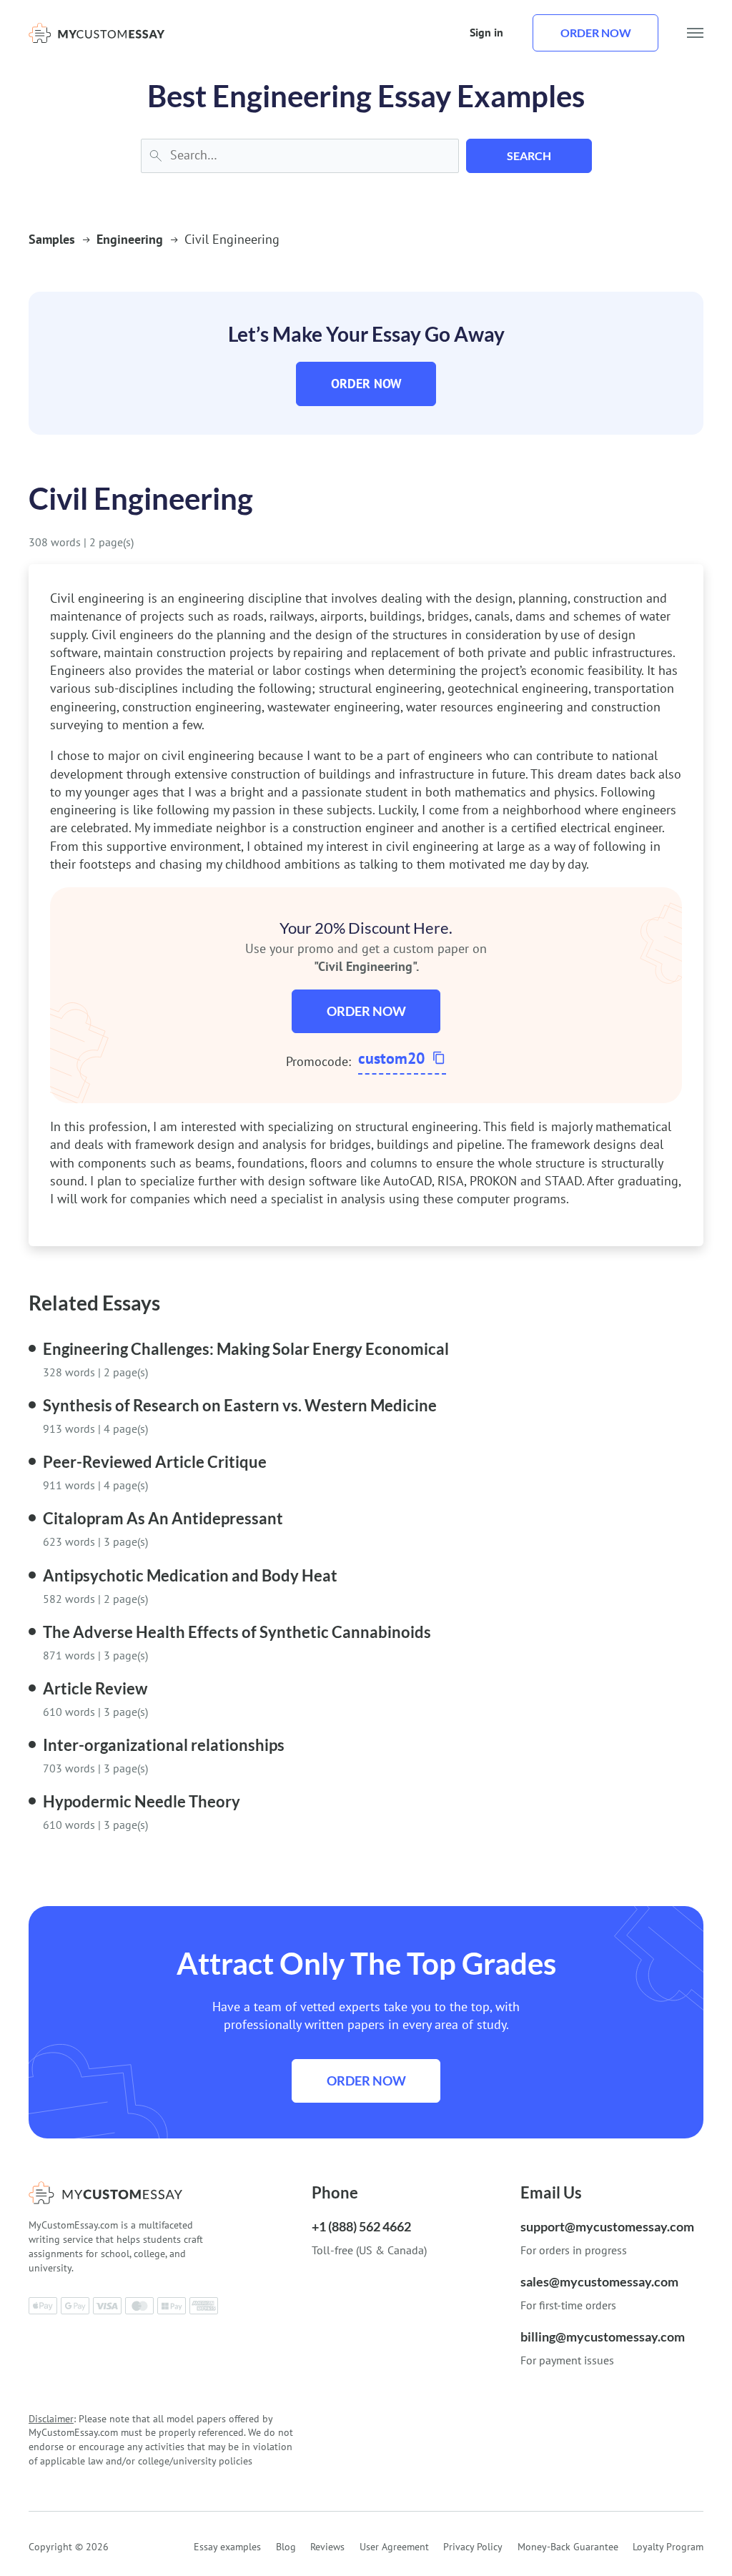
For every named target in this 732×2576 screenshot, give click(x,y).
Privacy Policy (473, 2547)
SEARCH (529, 156)
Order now (596, 33)
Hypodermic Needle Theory (142, 1801)
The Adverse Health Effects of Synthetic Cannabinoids (237, 1632)
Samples (52, 239)
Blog (286, 2547)
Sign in (486, 32)
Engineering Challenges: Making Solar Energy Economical (246, 1349)
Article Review (95, 1688)
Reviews (327, 2547)
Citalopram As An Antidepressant (163, 1518)
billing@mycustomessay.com (603, 2336)
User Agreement (394, 2547)
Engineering (130, 239)
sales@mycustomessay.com (599, 2281)
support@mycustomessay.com (607, 2226)
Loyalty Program (668, 2547)
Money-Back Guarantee (568, 2547)
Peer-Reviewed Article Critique (155, 1462)
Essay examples (227, 2547)
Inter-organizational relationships (164, 1745)
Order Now (366, 384)
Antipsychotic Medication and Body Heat (190, 1575)
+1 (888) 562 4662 (361, 2226)
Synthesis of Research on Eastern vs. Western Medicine (240, 1405)
